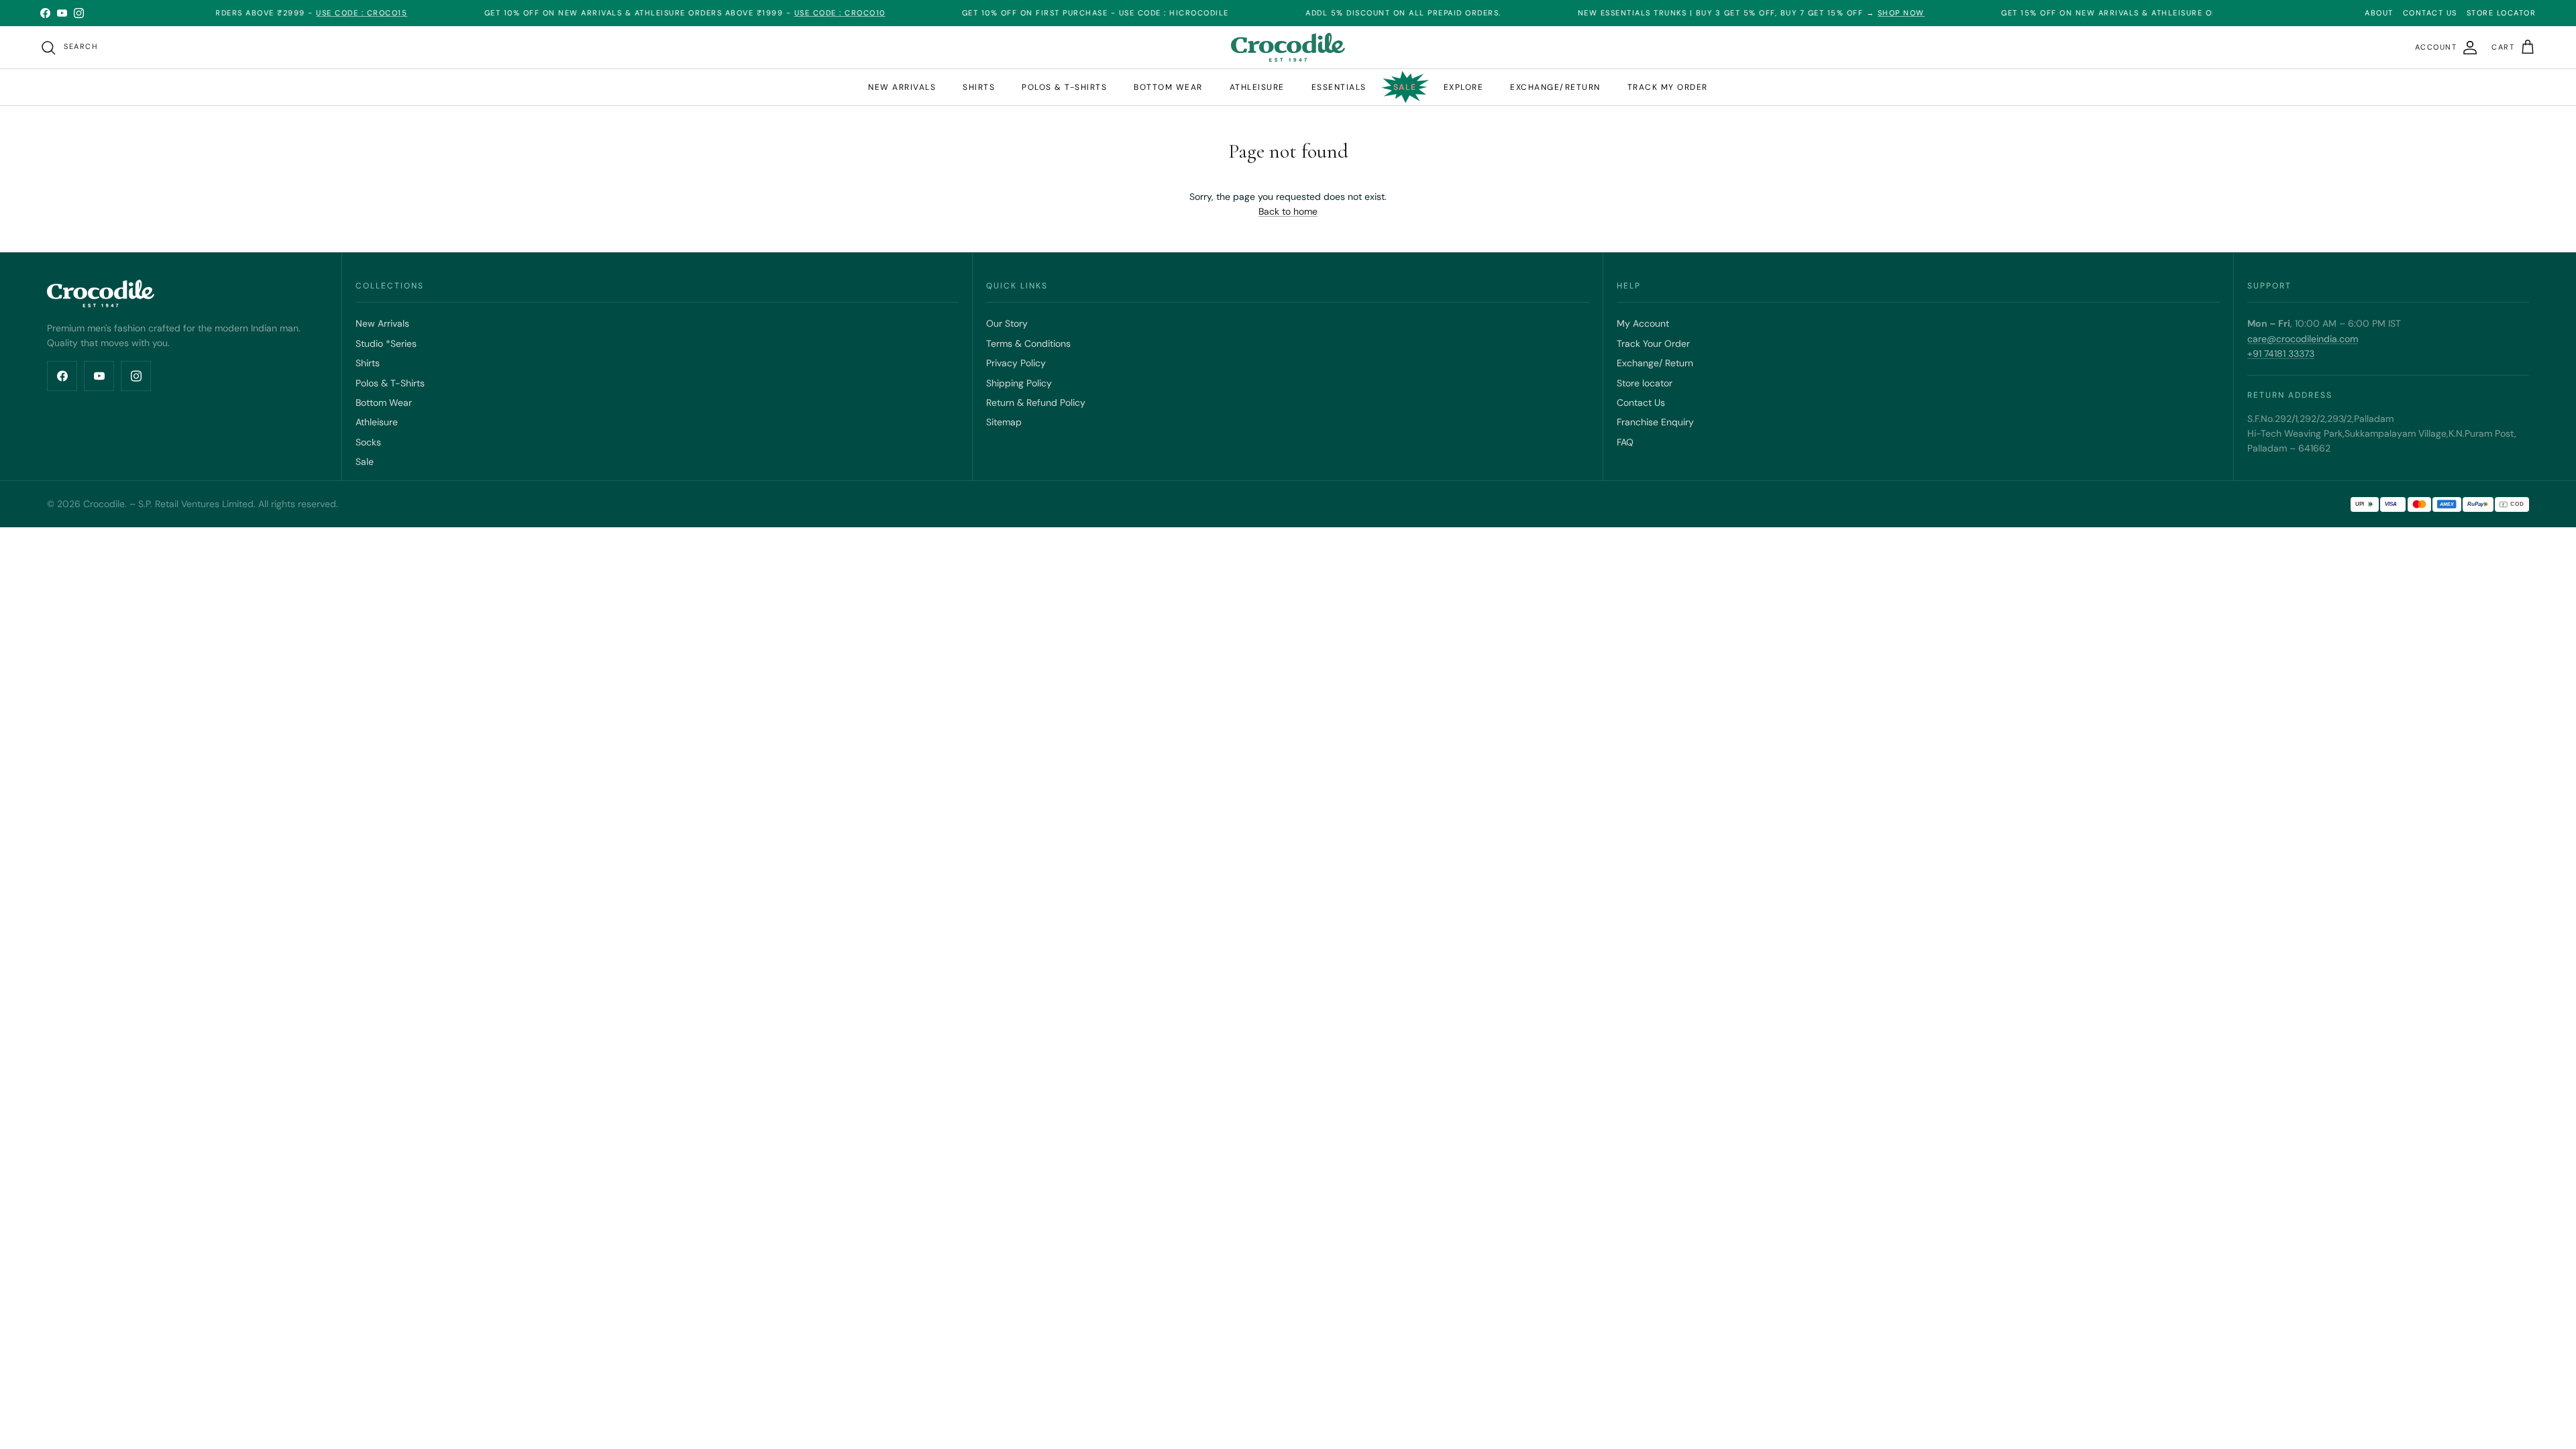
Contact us (2430, 13)
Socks (368, 442)
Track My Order (1668, 87)
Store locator (1645, 383)
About (2379, 13)
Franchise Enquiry (1655, 422)
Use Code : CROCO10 (782, 13)
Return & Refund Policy (1036, 402)
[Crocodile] (1288, 47)
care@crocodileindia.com (2303, 339)
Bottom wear (1168, 87)
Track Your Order (1653, 343)
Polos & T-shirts (1064, 87)
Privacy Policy (1016, 363)
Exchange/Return (1555, 87)
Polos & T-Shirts (390, 383)
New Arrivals (902, 87)
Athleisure (1257, 87)
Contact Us (1641, 402)
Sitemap (1004, 422)
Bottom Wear (384, 402)
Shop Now (1844, 13)
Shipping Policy (1019, 383)
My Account (1643, 323)
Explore (1464, 87)
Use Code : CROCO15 (305, 13)
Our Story (1007, 323)
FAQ (1625, 442)
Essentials (1339, 87)
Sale (1405, 87)
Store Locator (2502, 13)
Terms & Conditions (1028, 343)
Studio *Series (386, 343)
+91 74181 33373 (2281, 354)
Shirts (979, 87)
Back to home (1288, 211)
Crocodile (104, 504)
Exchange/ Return (1655, 363)
